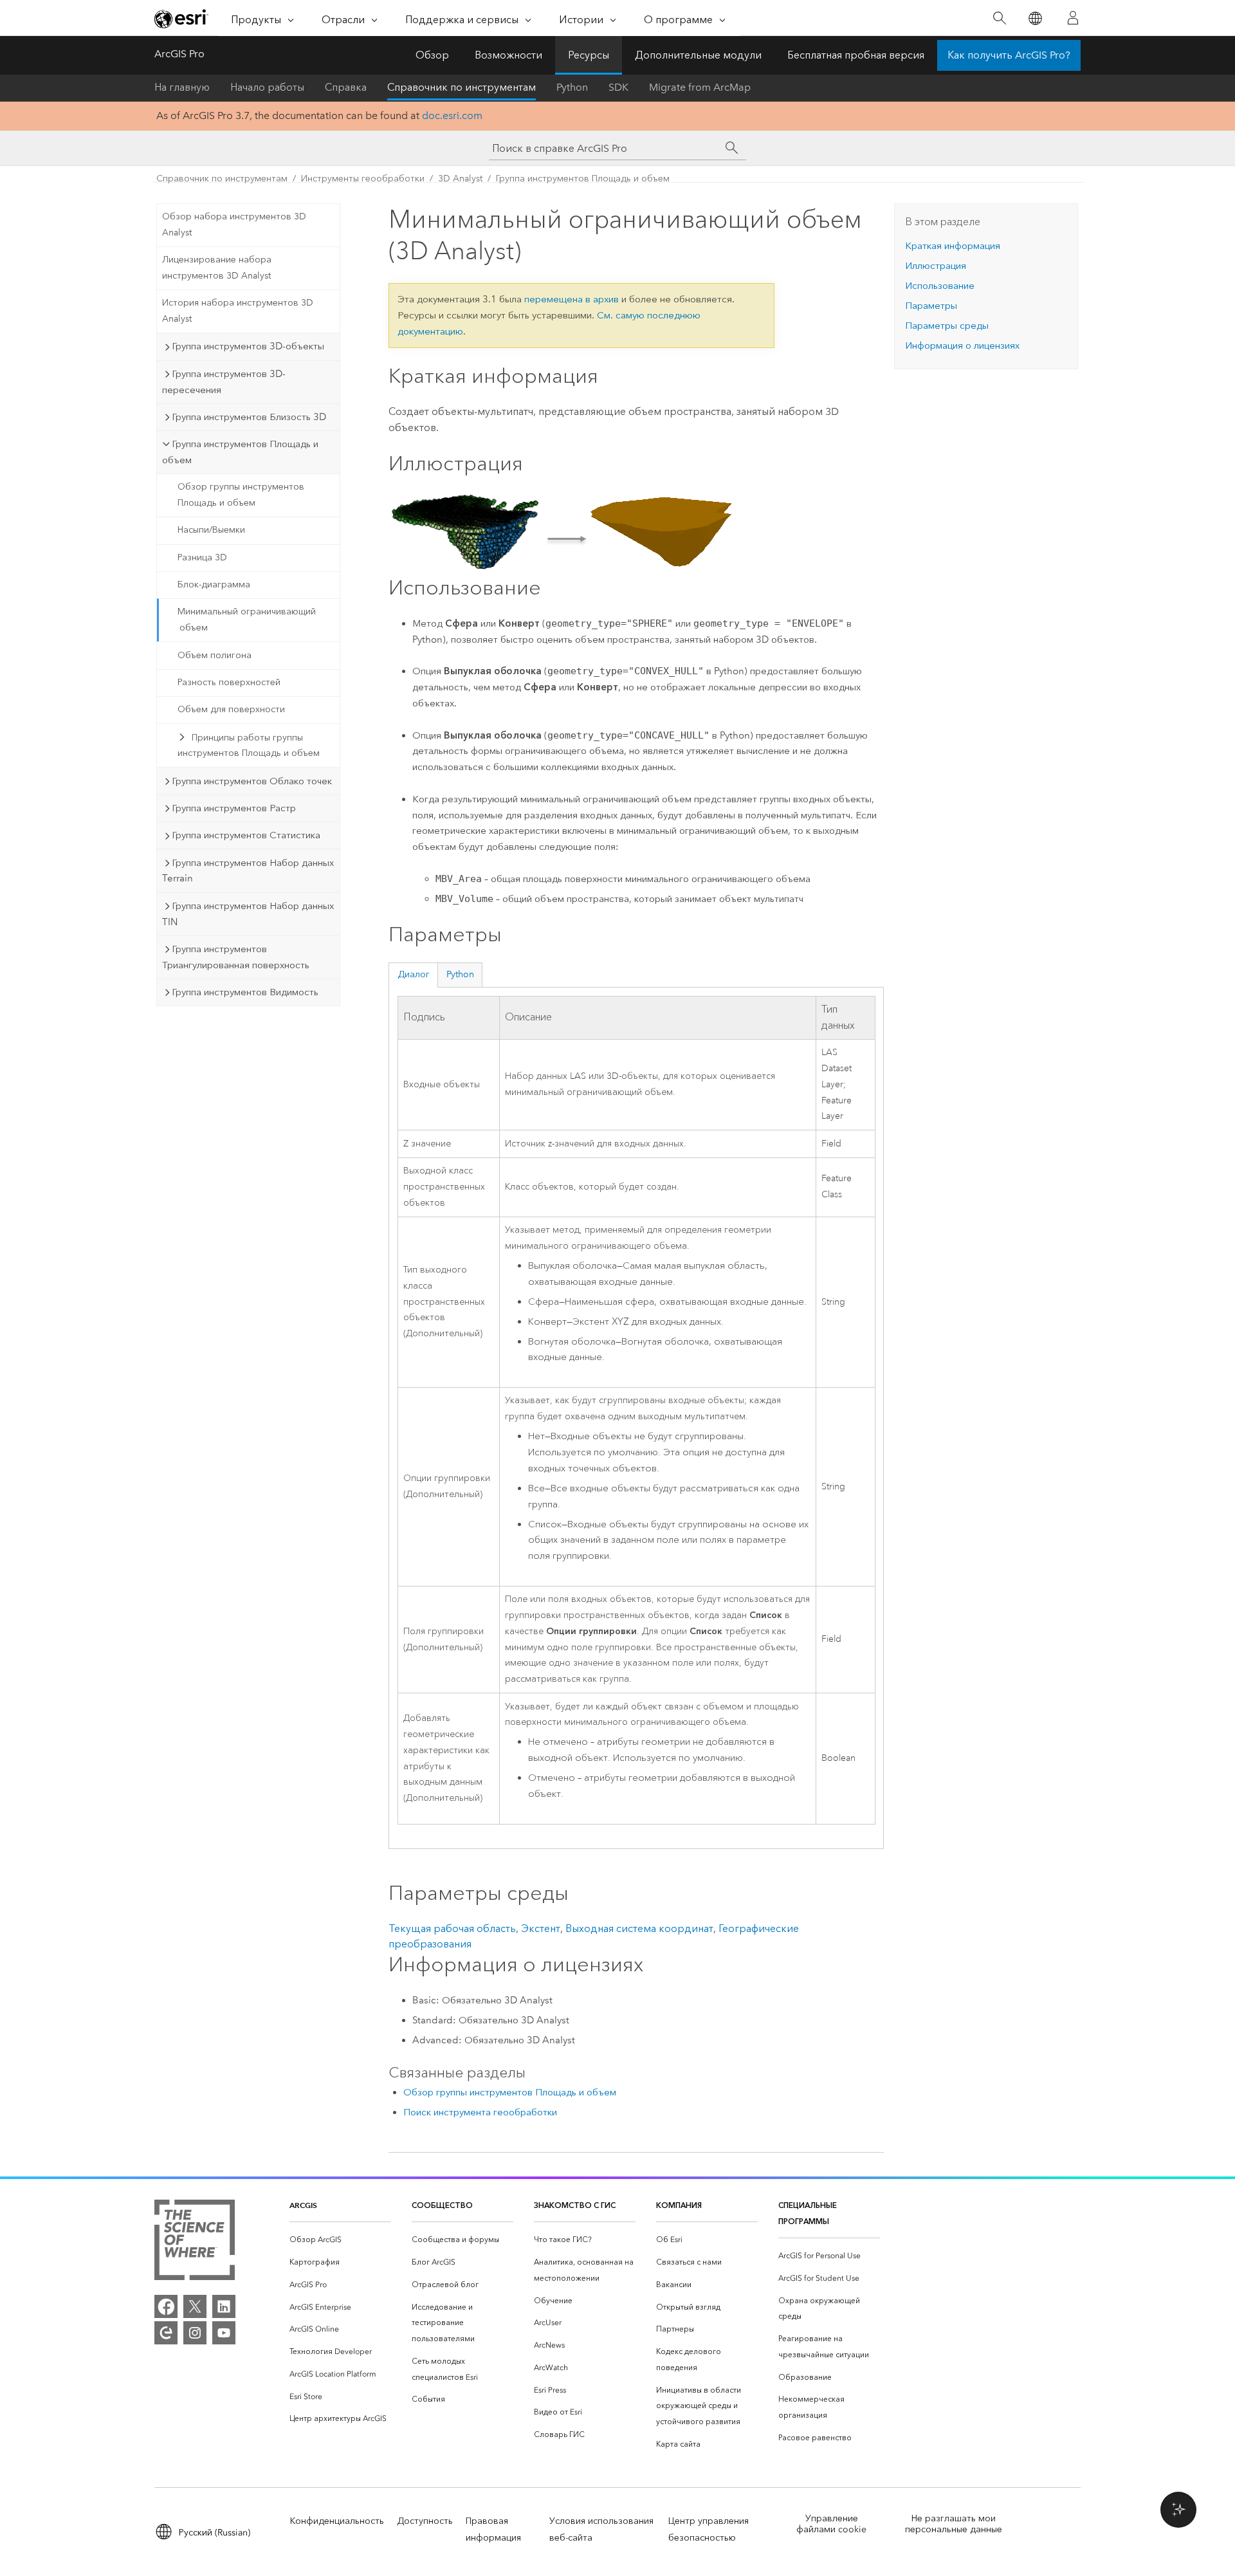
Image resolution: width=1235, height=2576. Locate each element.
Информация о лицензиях (962, 345)
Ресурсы (589, 55)
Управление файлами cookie (831, 2524)
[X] (195, 2306)
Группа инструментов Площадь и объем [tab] (240, 452)
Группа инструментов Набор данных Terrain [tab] (248, 871)
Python (572, 87)
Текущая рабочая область (452, 1928)
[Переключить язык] (1035, 18)
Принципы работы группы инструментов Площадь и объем (249, 746)
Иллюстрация (936, 266)
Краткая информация (953, 246)
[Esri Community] (166, 2333)
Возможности (508, 55)
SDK (618, 87)
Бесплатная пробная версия (856, 55)
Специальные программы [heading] (808, 2213)
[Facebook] (166, 2306)
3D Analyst (460, 179)
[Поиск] (999, 18)
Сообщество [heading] (442, 2205)
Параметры (931, 306)
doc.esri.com (452, 115)
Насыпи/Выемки (211, 530)
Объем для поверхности (231, 709)
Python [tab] (460, 974)
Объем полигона (215, 655)
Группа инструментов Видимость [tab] (245, 992)
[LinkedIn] (224, 2306)
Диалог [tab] (414, 974)
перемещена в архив (572, 299)
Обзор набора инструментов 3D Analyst (234, 225)
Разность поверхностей (229, 682)
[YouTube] (224, 2333)
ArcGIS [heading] (303, 2205)
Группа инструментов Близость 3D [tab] (249, 417)
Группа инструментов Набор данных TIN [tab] (248, 914)
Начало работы (267, 87)
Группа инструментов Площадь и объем (583, 179)
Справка (346, 87)
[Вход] (1073, 18)
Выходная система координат (639, 1928)
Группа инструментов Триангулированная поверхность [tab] (236, 957)
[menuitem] (340, 2240)
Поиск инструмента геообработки (480, 2112)
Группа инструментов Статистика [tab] (246, 835)
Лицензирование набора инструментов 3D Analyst (217, 268)
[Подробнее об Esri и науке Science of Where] (195, 2242)
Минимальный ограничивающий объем (247, 620)
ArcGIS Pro (179, 54)
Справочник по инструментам (462, 87)
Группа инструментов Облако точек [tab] (252, 781)
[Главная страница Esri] (181, 19)
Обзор (432, 55)
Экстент (541, 1928)
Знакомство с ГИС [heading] (575, 2205)
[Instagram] (195, 2333)
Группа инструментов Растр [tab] (234, 808)
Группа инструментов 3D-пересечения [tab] (224, 382)
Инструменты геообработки (363, 179)
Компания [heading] (679, 2205)
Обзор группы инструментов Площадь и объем (241, 495)
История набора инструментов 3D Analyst (238, 311)
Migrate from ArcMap (700, 87)
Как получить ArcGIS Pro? (1009, 55)
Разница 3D (202, 557)
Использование (940, 286)
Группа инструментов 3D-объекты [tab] (248, 346)
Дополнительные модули (698, 55)
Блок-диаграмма (214, 584)
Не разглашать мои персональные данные (954, 2524)
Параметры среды (947, 326)
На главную (182, 87)
